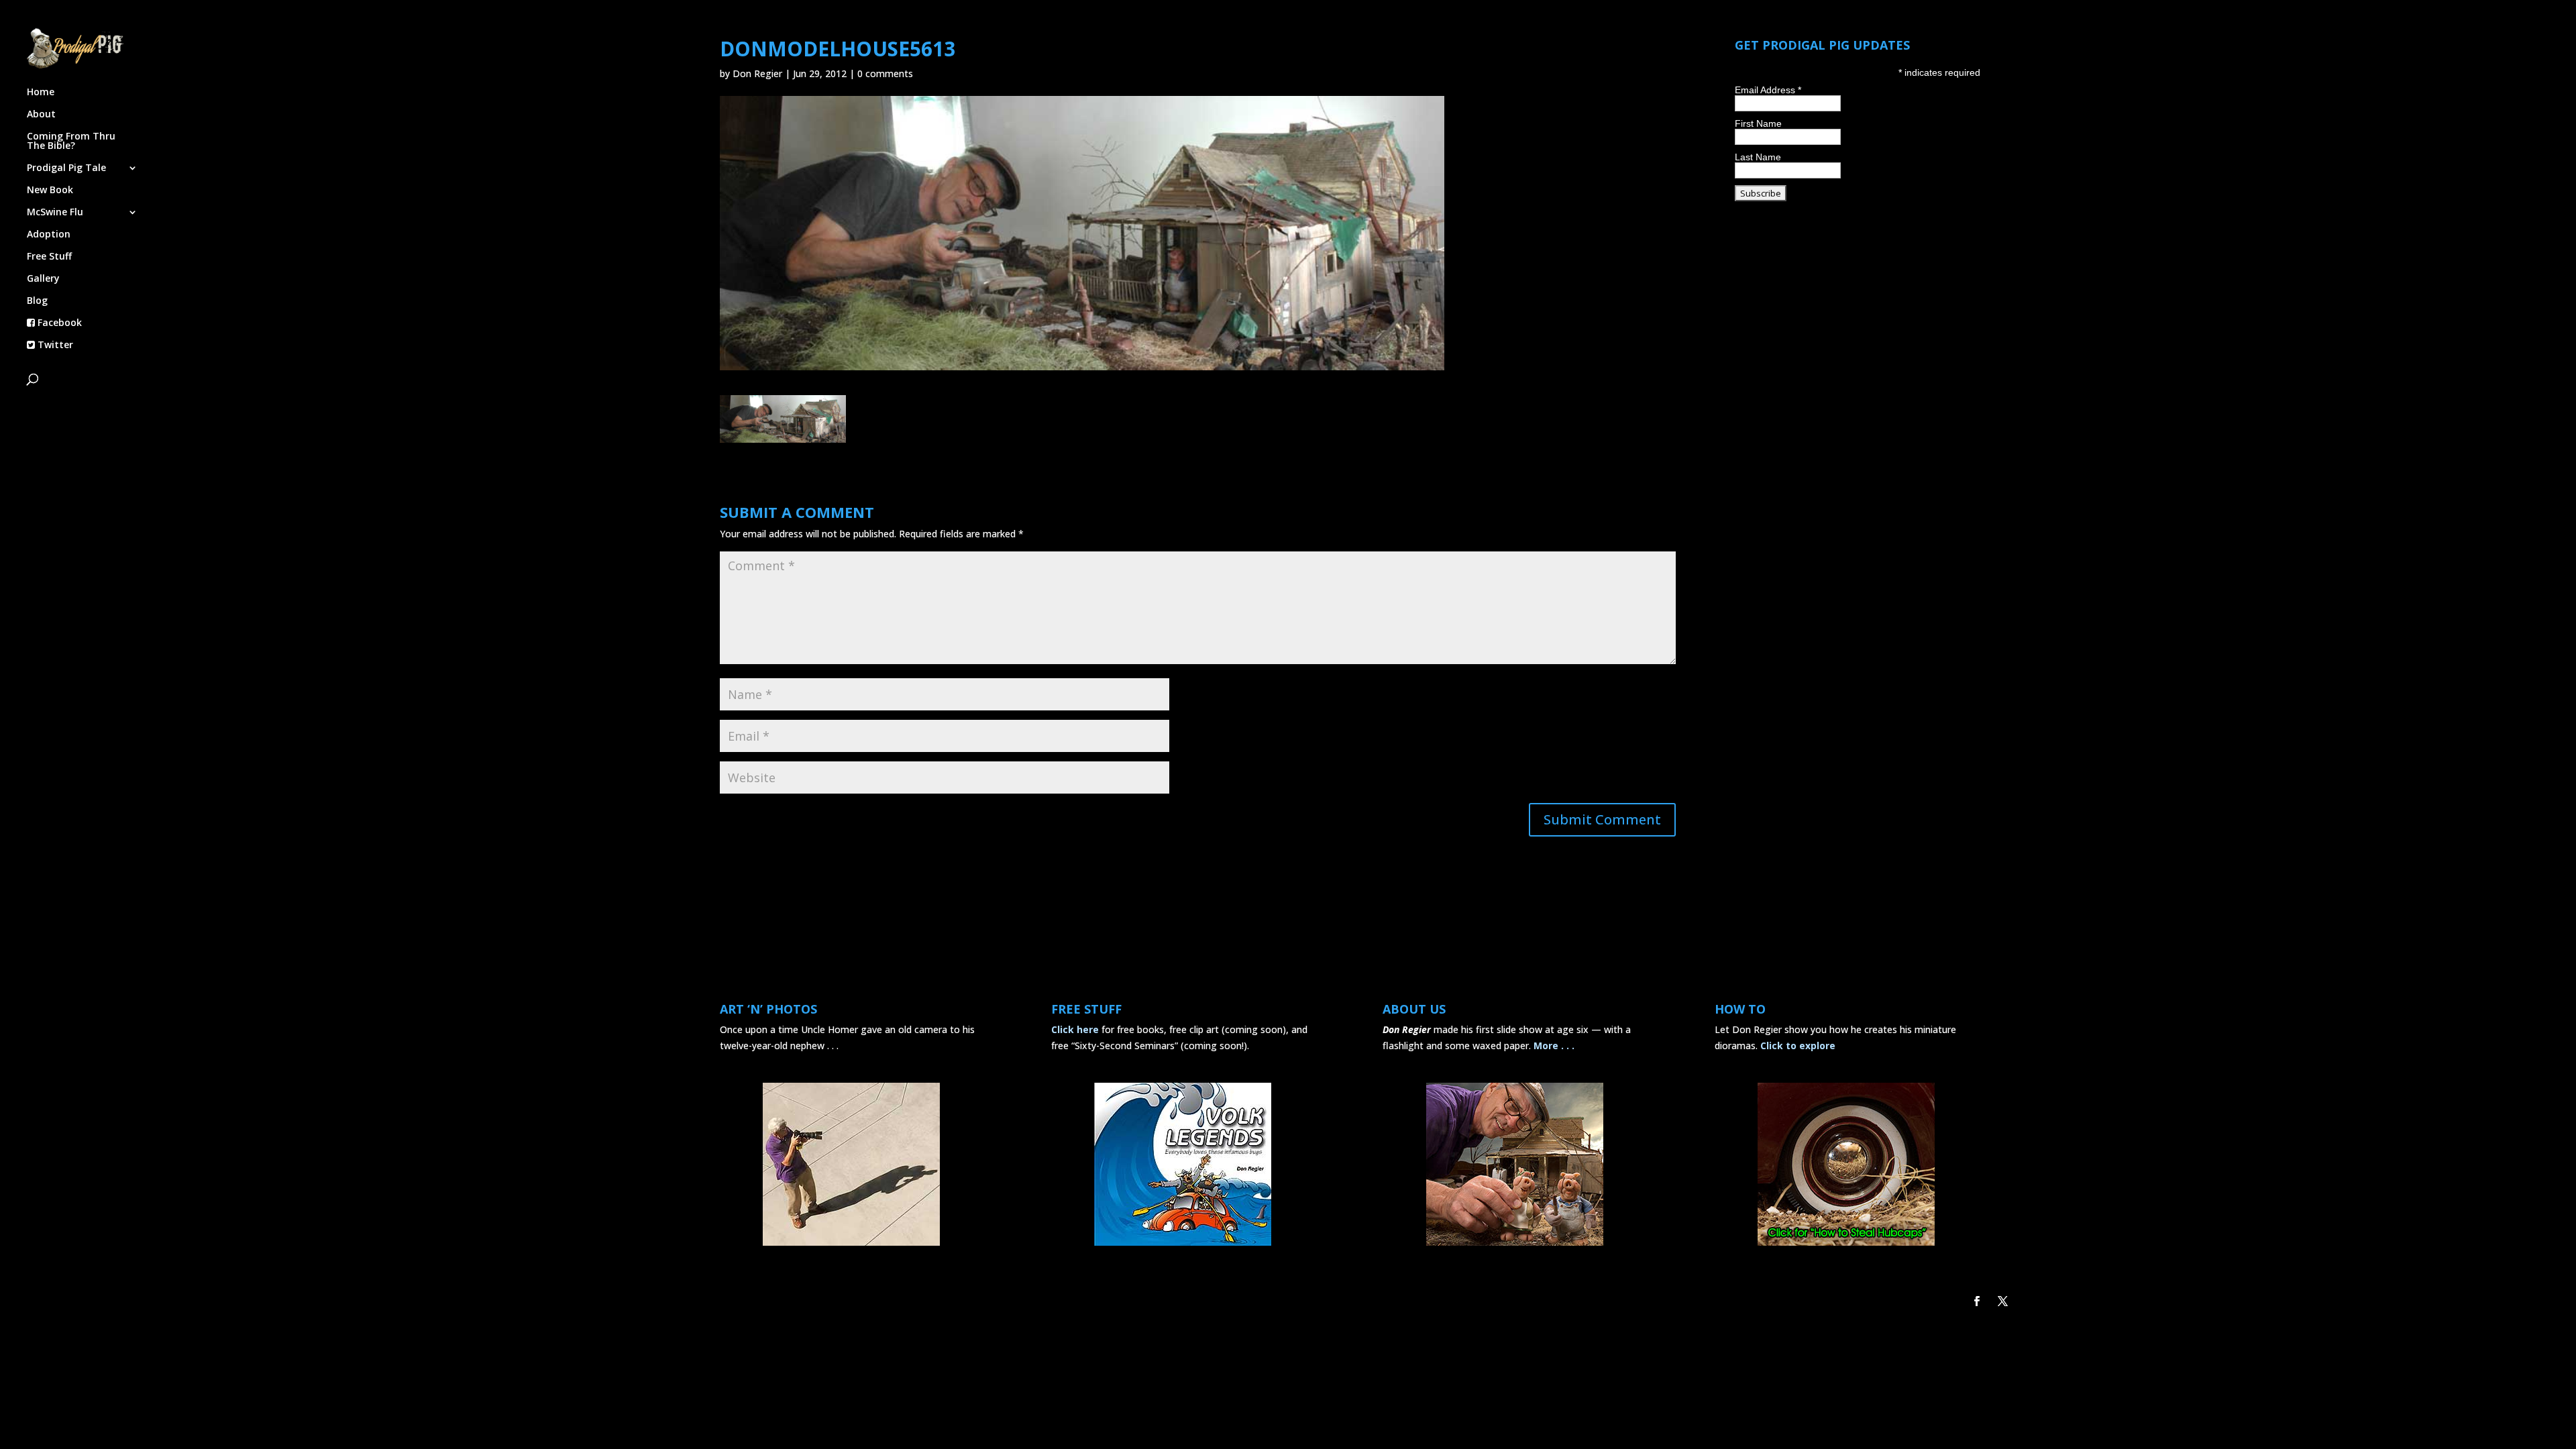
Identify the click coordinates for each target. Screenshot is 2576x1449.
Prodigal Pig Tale (66, 168)
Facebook (58, 323)
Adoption (49, 235)
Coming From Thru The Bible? (71, 142)
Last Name (1758, 157)
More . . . (1554, 1045)
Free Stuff (49, 257)
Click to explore (1798, 1045)
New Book (50, 191)
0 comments (885, 73)
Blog (37, 301)
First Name (1758, 123)
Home (41, 93)
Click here (1075, 1029)
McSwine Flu (55, 213)
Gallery (43, 279)
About (41, 115)
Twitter (54, 345)
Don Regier (757, 73)
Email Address (1768, 90)
